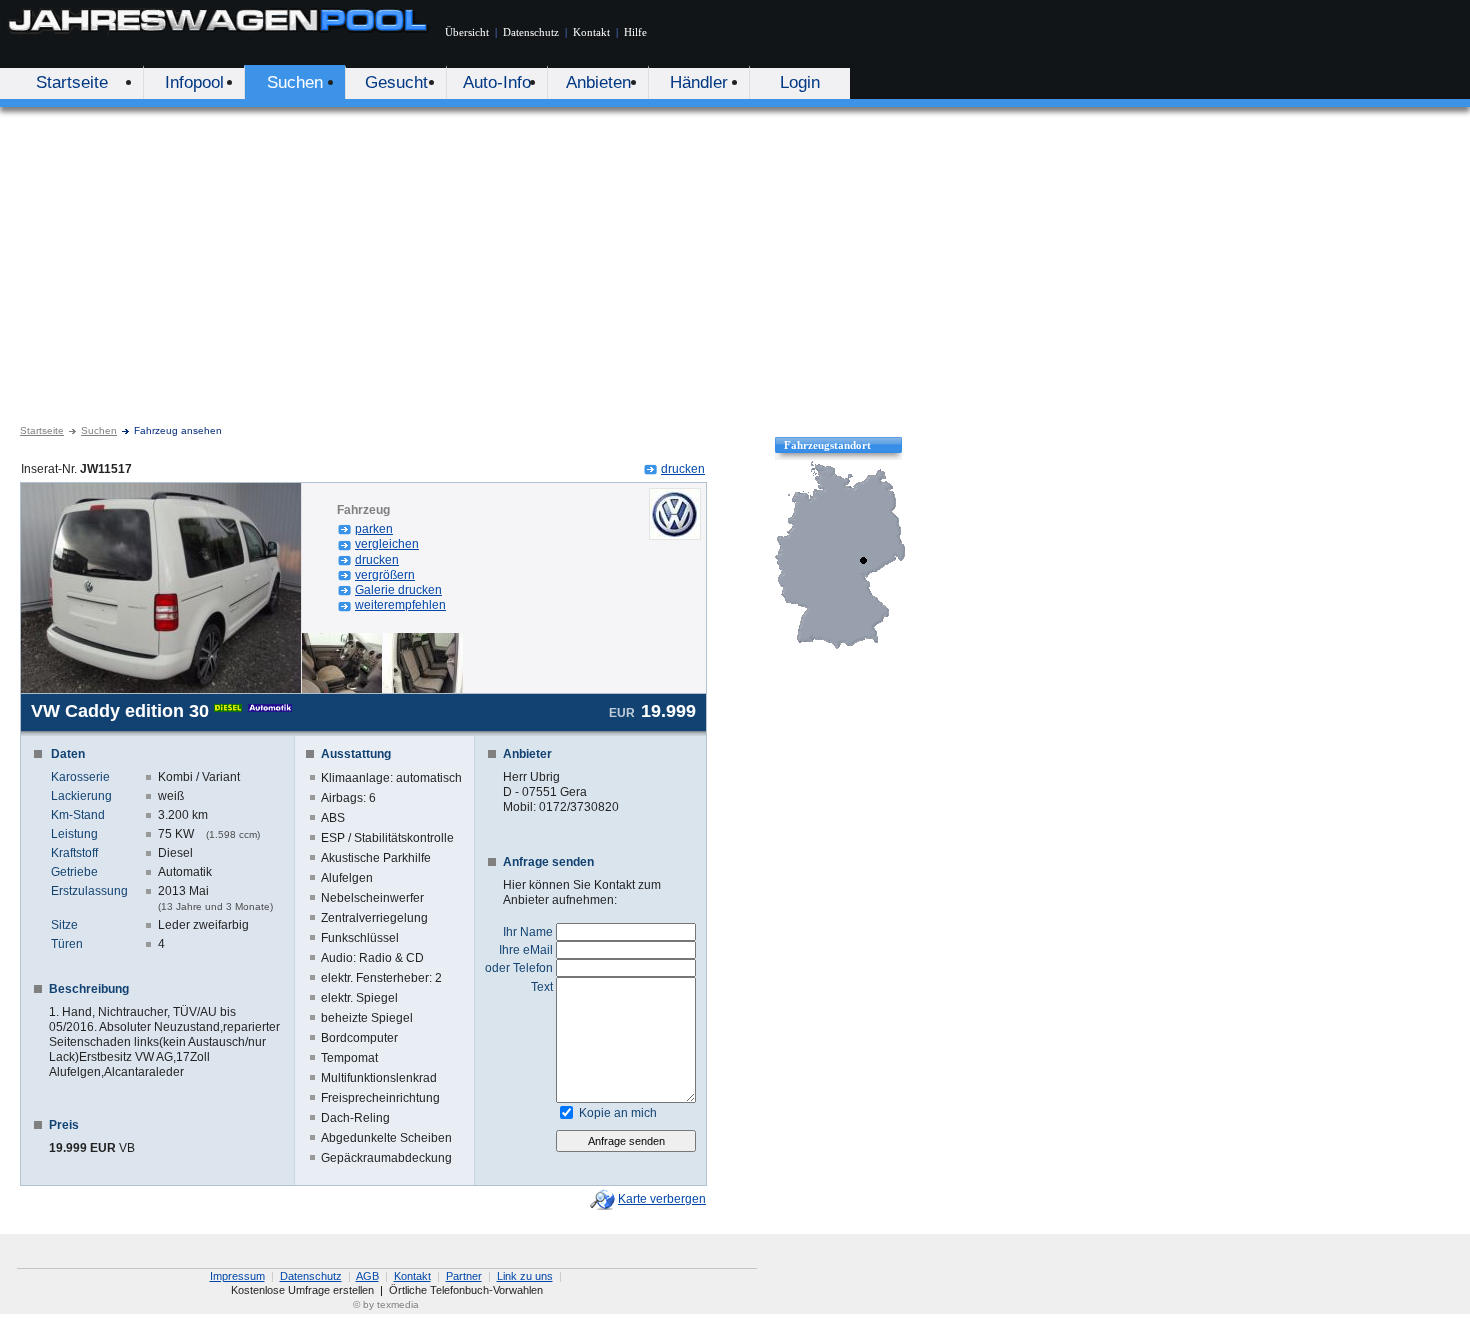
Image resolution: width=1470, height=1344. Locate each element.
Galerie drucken (398, 590)
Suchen (295, 82)
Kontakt (591, 32)
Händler (699, 82)
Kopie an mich (618, 1113)
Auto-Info (497, 82)
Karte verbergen (662, 1199)
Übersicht (467, 32)
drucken (683, 469)
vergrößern (385, 575)
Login (800, 82)
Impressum (237, 1276)
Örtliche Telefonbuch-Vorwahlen (466, 1290)
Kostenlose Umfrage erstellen (302, 1290)
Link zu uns (525, 1276)
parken (374, 529)
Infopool (194, 82)
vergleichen (387, 544)
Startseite (72, 82)
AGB (367, 1276)
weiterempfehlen (400, 605)
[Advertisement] (735, 257)
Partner (464, 1276)
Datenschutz (531, 32)
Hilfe (635, 32)
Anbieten (598, 82)
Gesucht (396, 82)
